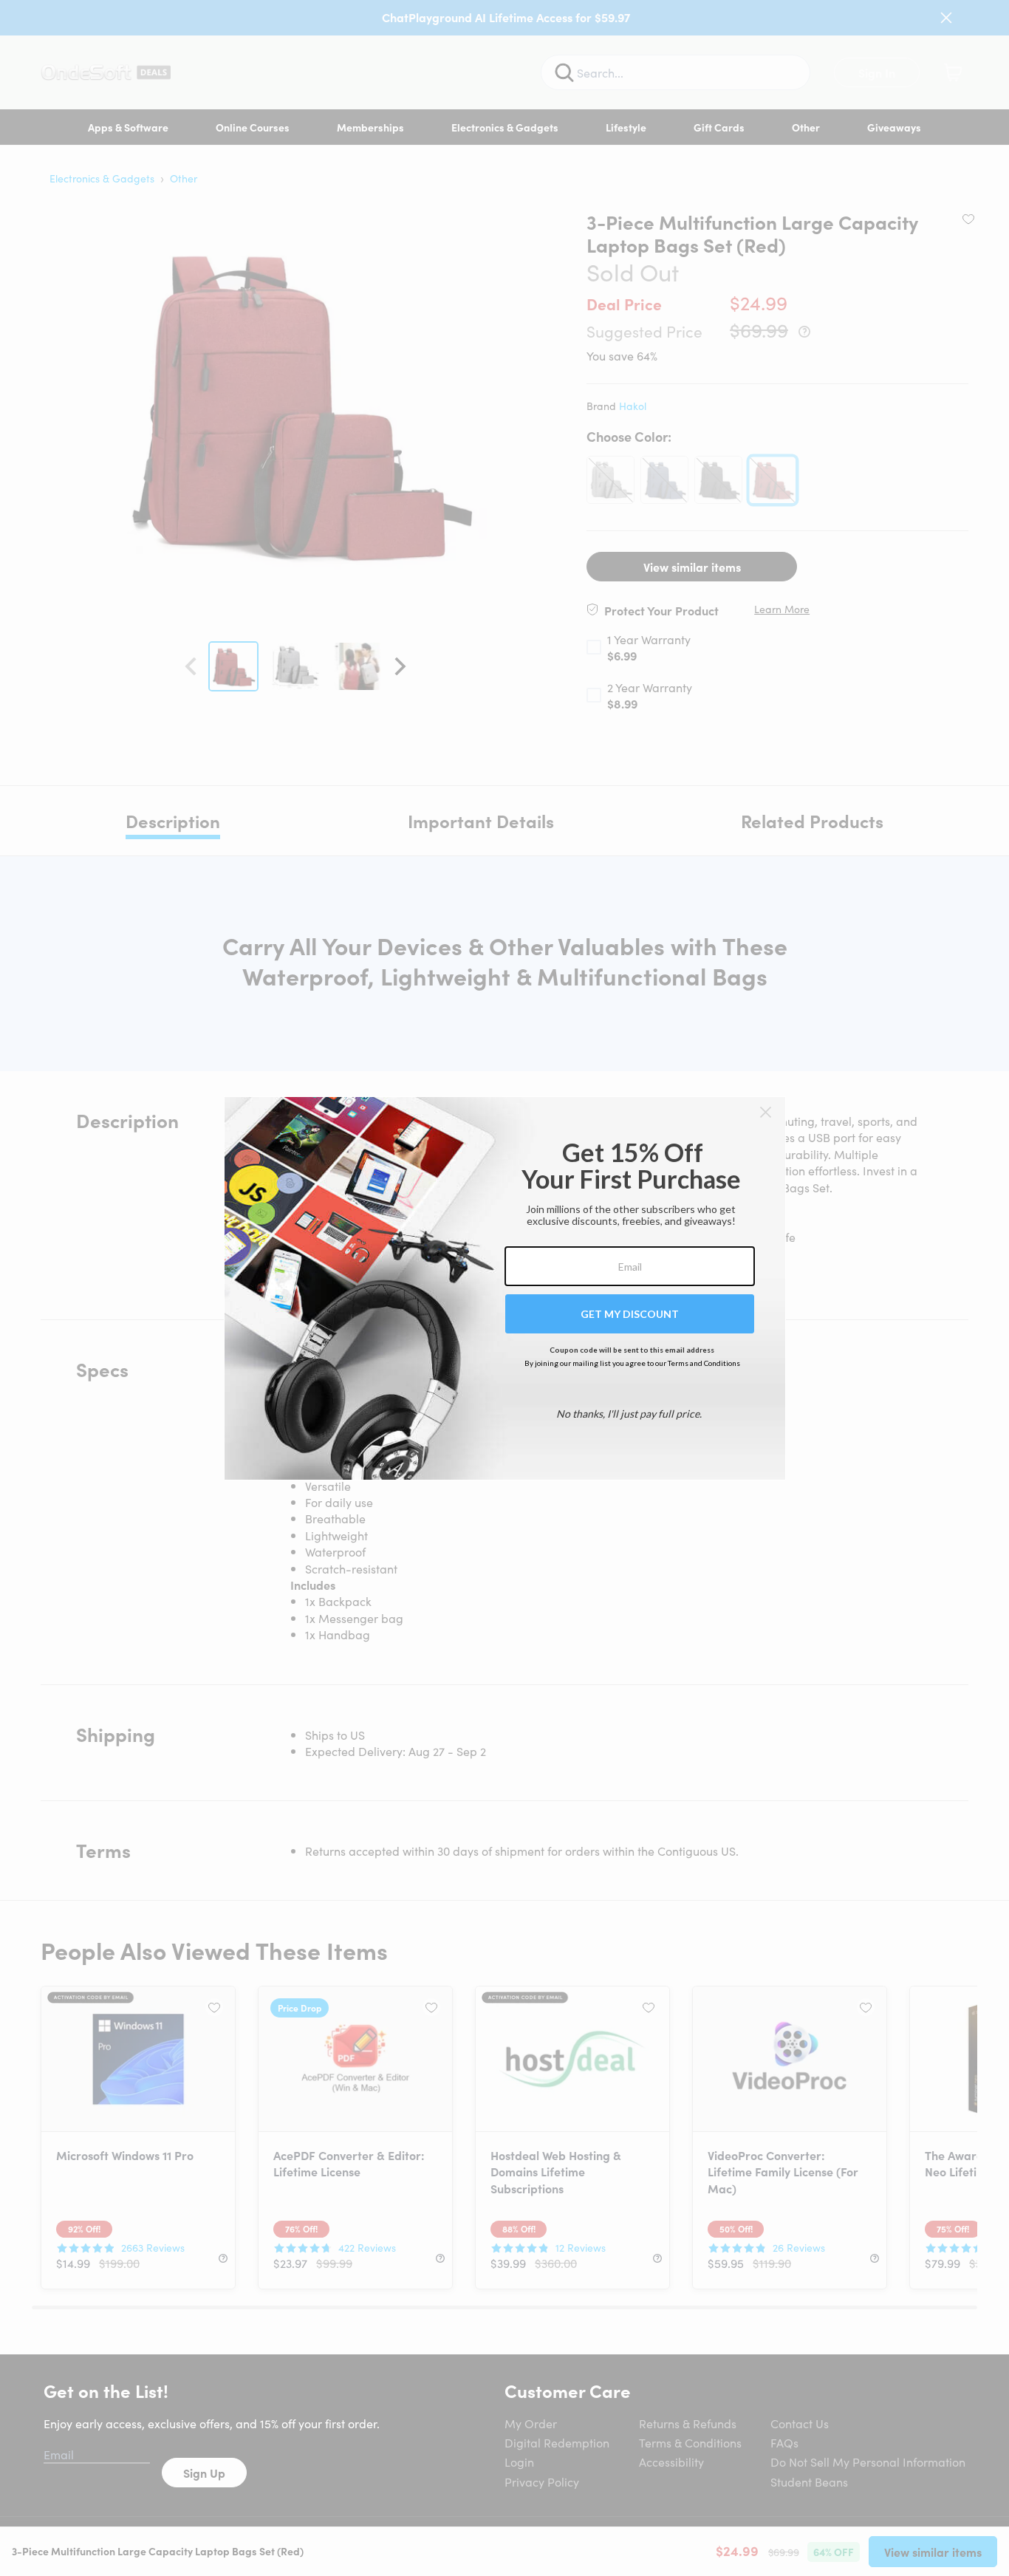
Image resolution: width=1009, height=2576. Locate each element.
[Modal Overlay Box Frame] (505, 1288)
